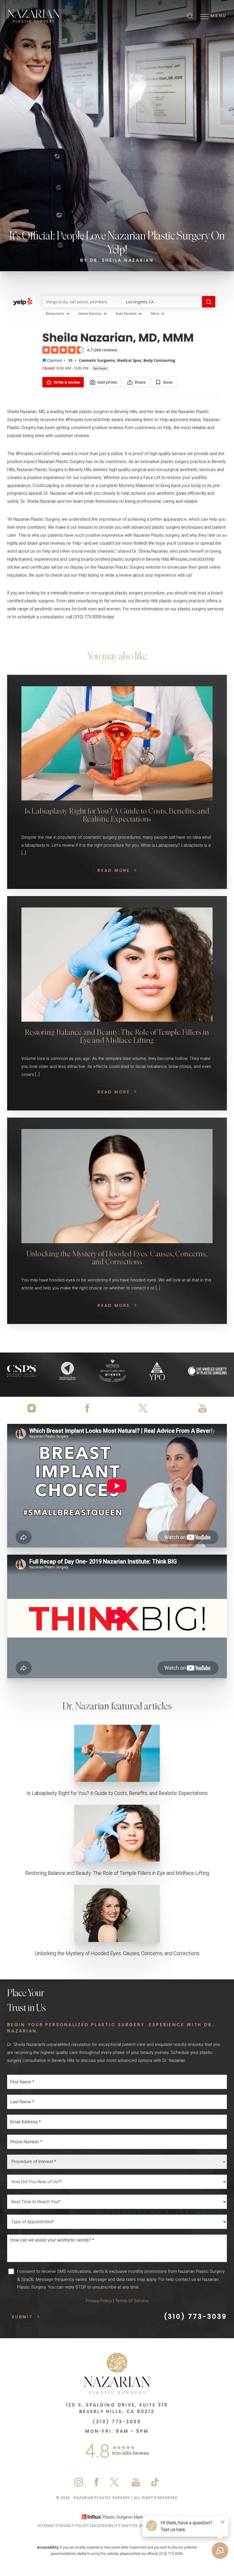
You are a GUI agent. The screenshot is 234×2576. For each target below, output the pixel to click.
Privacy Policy (99, 2301)
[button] (204, 17)
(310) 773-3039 (195, 2317)
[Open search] (190, 17)
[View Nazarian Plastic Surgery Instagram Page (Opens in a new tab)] (34, 1408)
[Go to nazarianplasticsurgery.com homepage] (62, 16)
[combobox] (117, 2162)
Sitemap (46, 2526)
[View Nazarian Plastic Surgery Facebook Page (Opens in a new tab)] (87, 1408)
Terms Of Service (132, 2301)
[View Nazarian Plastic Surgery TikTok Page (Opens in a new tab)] (155, 2485)
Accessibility (106, 2526)
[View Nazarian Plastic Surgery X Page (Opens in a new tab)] (144, 1408)
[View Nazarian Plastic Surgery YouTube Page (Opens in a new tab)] (200, 1408)
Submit (22, 2317)
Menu (219, 16)
